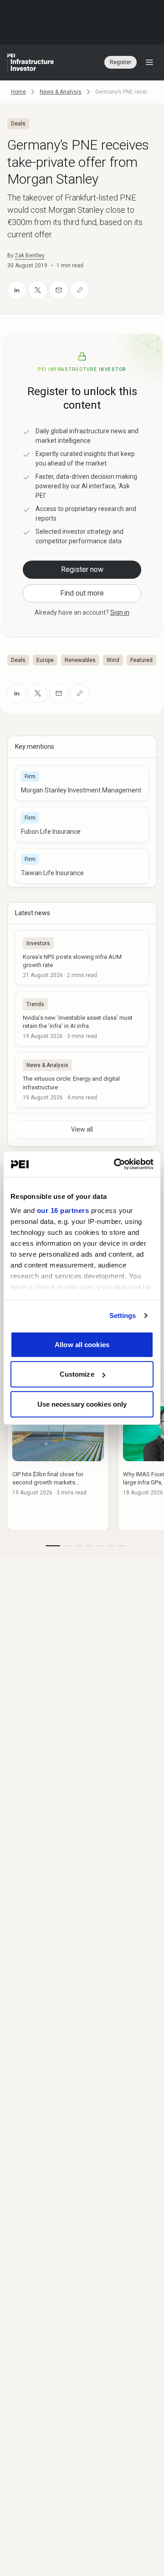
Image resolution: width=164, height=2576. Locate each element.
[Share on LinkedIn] (17, 290)
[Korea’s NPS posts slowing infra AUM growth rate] (82, 957)
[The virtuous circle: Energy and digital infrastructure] (82, 1079)
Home (18, 92)
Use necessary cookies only (82, 1404)
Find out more (82, 593)
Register (120, 62)
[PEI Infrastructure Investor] (31, 62)
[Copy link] (80, 290)
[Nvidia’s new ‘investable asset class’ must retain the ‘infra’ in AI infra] (82, 1018)
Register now (82, 569)
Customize (77, 1374)
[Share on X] (38, 290)
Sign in (120, 612)
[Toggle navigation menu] (149, 62)
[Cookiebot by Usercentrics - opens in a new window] (116, 1164)
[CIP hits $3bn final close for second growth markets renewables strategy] (58, 1466)
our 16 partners (63, 1210)
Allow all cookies (82, 1344)
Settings (123, 1316)
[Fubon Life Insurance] (82, 824)
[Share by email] (59, 290)
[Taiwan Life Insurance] (82, 866)
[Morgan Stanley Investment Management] (82, 783)
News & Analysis (61, 92)
